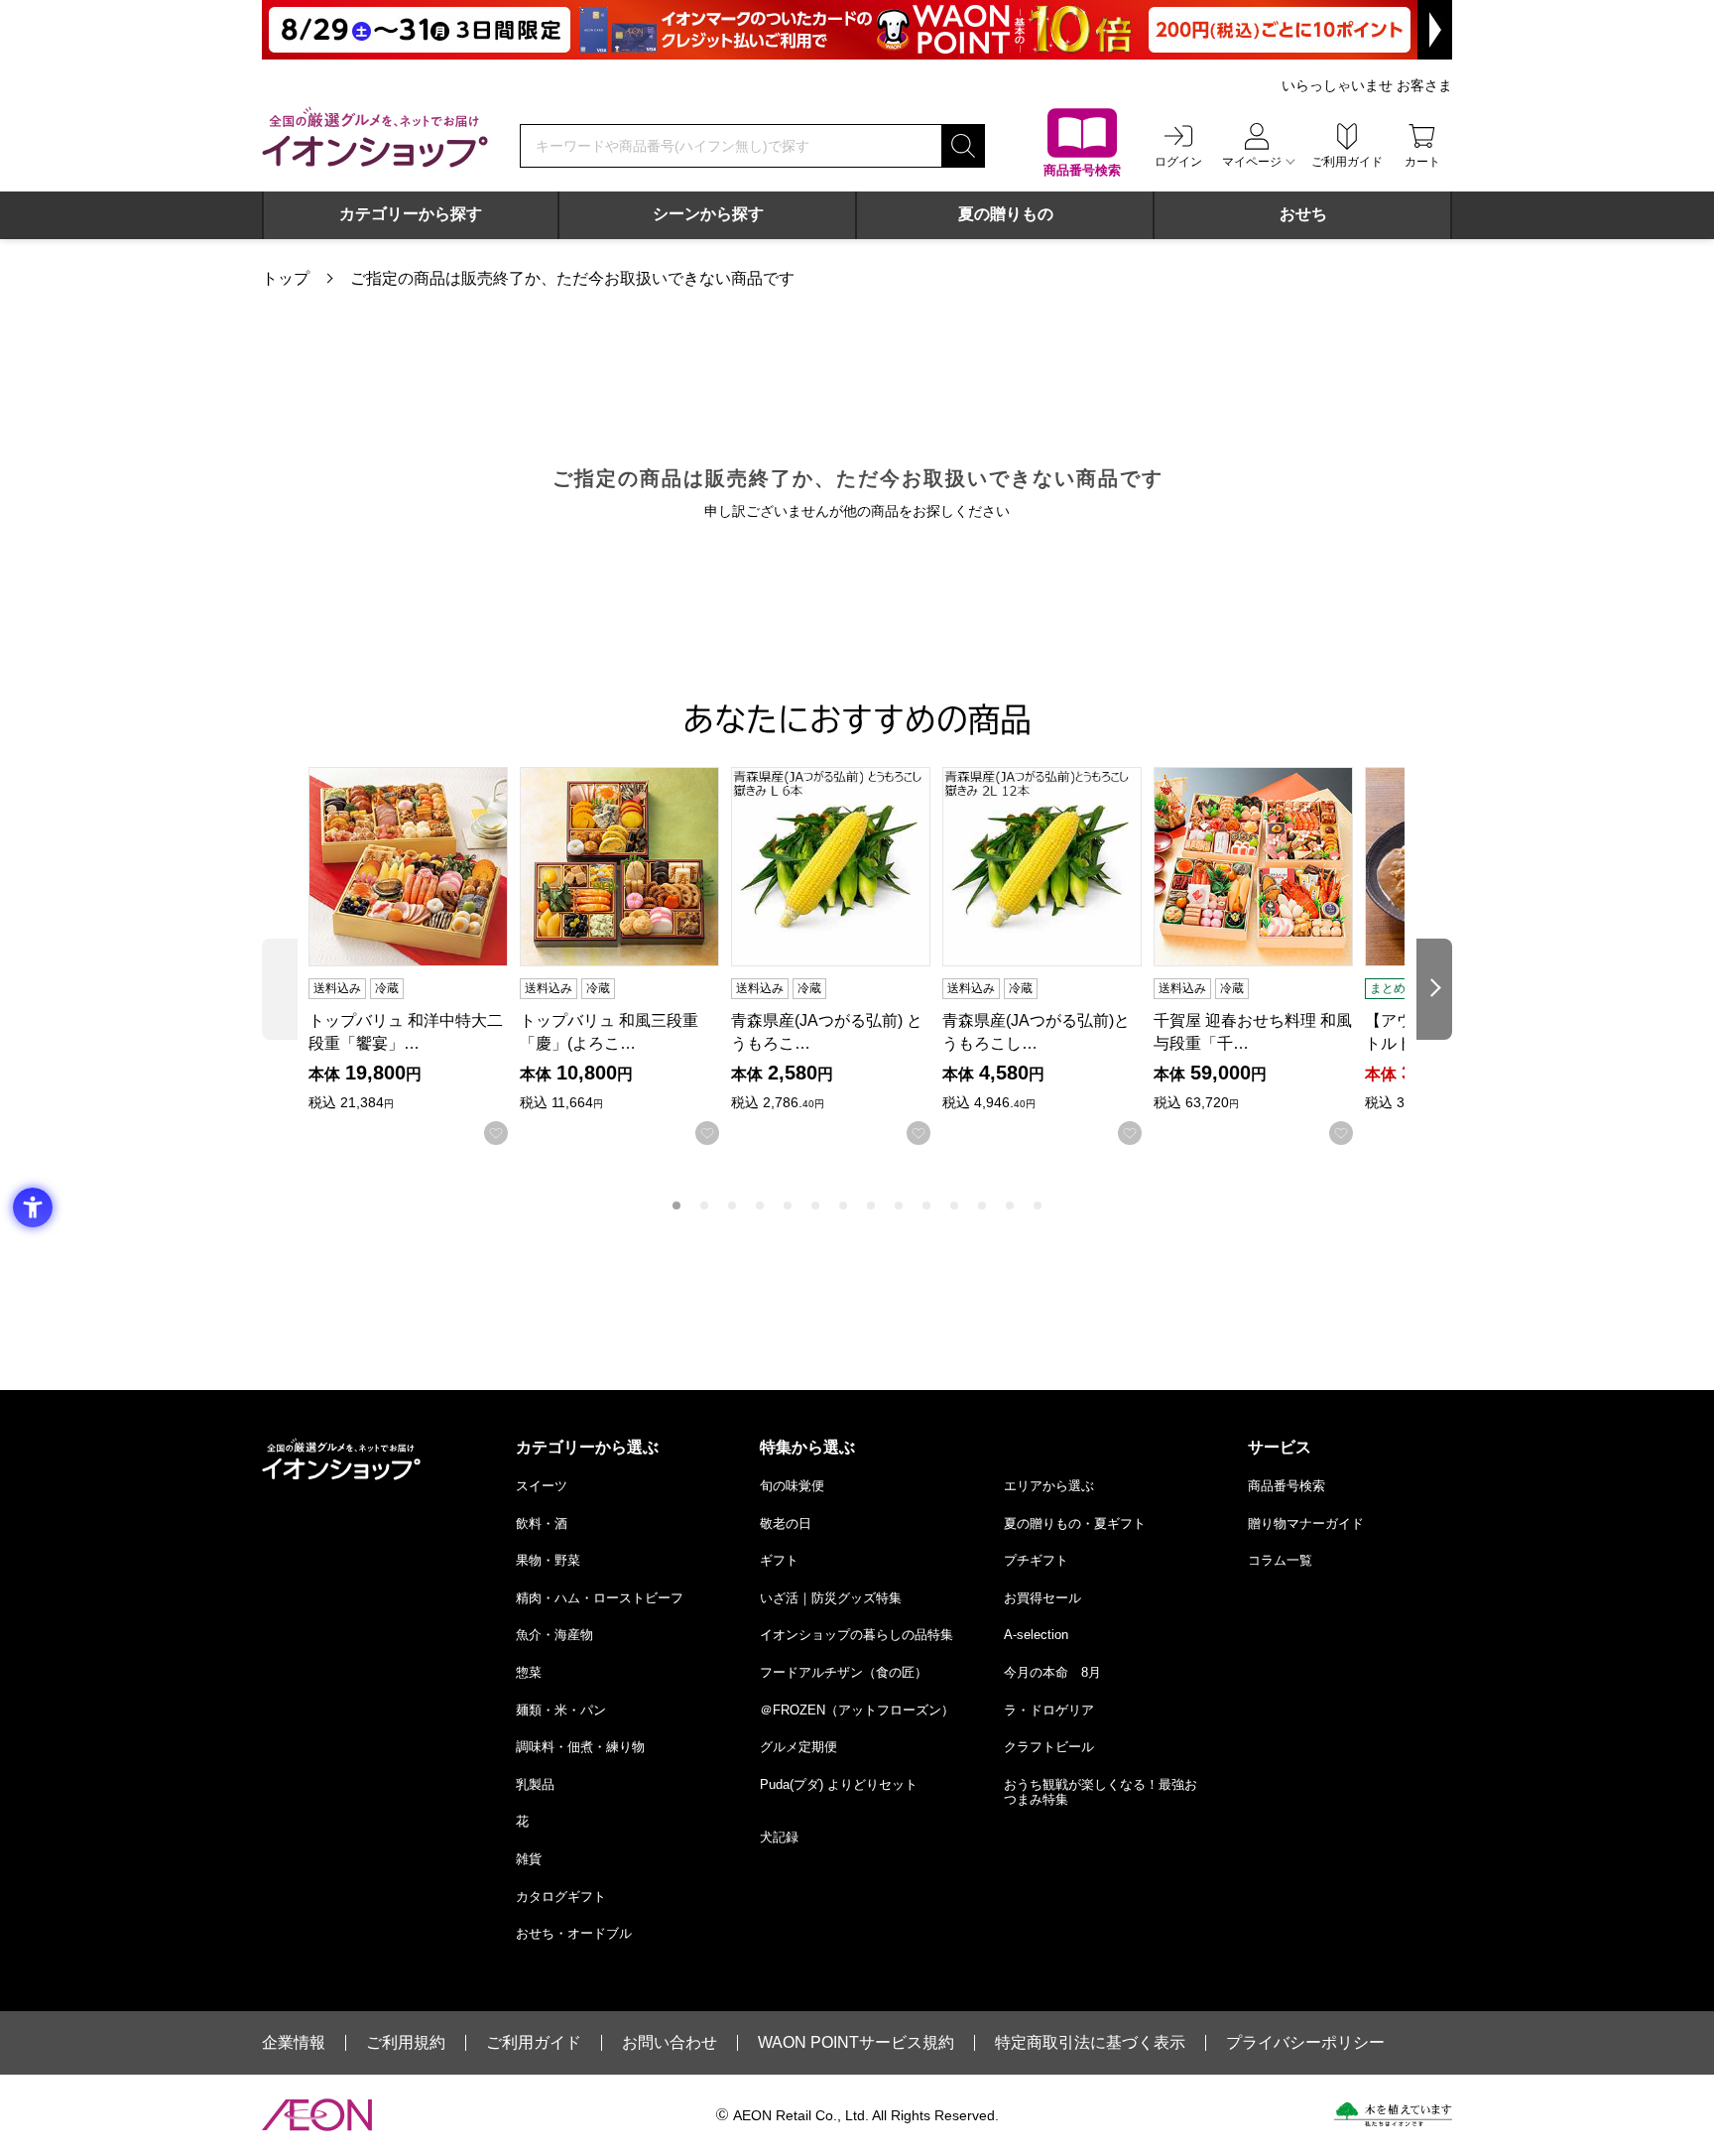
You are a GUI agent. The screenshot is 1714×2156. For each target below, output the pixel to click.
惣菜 (529, 1672)
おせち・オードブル (574, 1933)
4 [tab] (760, 1205)
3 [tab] (732, 1205)
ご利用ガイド (534, 2043)
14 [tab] (1038, 1205)
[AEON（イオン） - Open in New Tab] (317, 2115)
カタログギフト (561, 1897)
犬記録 (779, 1837)
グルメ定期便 (798, 1747)
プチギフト (1036, 1560)
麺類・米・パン (561, 1710)
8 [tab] (871, 1205)
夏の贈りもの (1006, 214)
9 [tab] (899, 1205)
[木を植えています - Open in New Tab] (1393, 2114)
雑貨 (529, 1859)
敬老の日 (786, 1523)
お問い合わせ (670, 2043)
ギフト (779, 1560)
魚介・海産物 (554, 1635)
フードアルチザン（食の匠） (844, 1672)
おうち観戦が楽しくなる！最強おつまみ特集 (1101, 1792)
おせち (1303, 214)
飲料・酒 (542, 1523)
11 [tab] (954, 1205)
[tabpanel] (414, 956)
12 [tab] (982, 1205)
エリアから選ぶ (1049, 1486)
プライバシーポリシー (1305, 2043)
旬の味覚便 (792, 1486)
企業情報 (294, 2043)
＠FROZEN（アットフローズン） (857, 1710)
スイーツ (542, 1486)
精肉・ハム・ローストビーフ (600, 1598)
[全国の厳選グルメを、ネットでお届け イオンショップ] (375, 137)
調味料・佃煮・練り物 (580, 1747)
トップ (286, 278)
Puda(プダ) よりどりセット (839, 1784)
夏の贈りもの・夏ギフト (1075, 1523)
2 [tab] (704, 1205)
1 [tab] (676, 1205)
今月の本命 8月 (1052, 1672)
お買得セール (1042, 1598)
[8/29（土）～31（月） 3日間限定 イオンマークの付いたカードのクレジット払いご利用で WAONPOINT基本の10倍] (857, 30)
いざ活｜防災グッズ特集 (831, 1598)
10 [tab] (926, 1205)
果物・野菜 (548, 1560)
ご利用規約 (406, 2043)
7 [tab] (843, 1205)
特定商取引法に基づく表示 (1090, 2043)
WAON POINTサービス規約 (856, 2043)
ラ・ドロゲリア (1049, 1710)
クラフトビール (1049, 1747)
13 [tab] (1010, 1205)
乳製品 (535, 1784)
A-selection (1036, 1635)
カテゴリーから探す (411, 214)
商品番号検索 (1286, 1486)
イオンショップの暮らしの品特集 (857, 1635)
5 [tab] (788, 1205)
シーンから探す (708, 214)
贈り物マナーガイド (1306, 1523)
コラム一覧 (1280, 1560)
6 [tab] (815, 1205)
